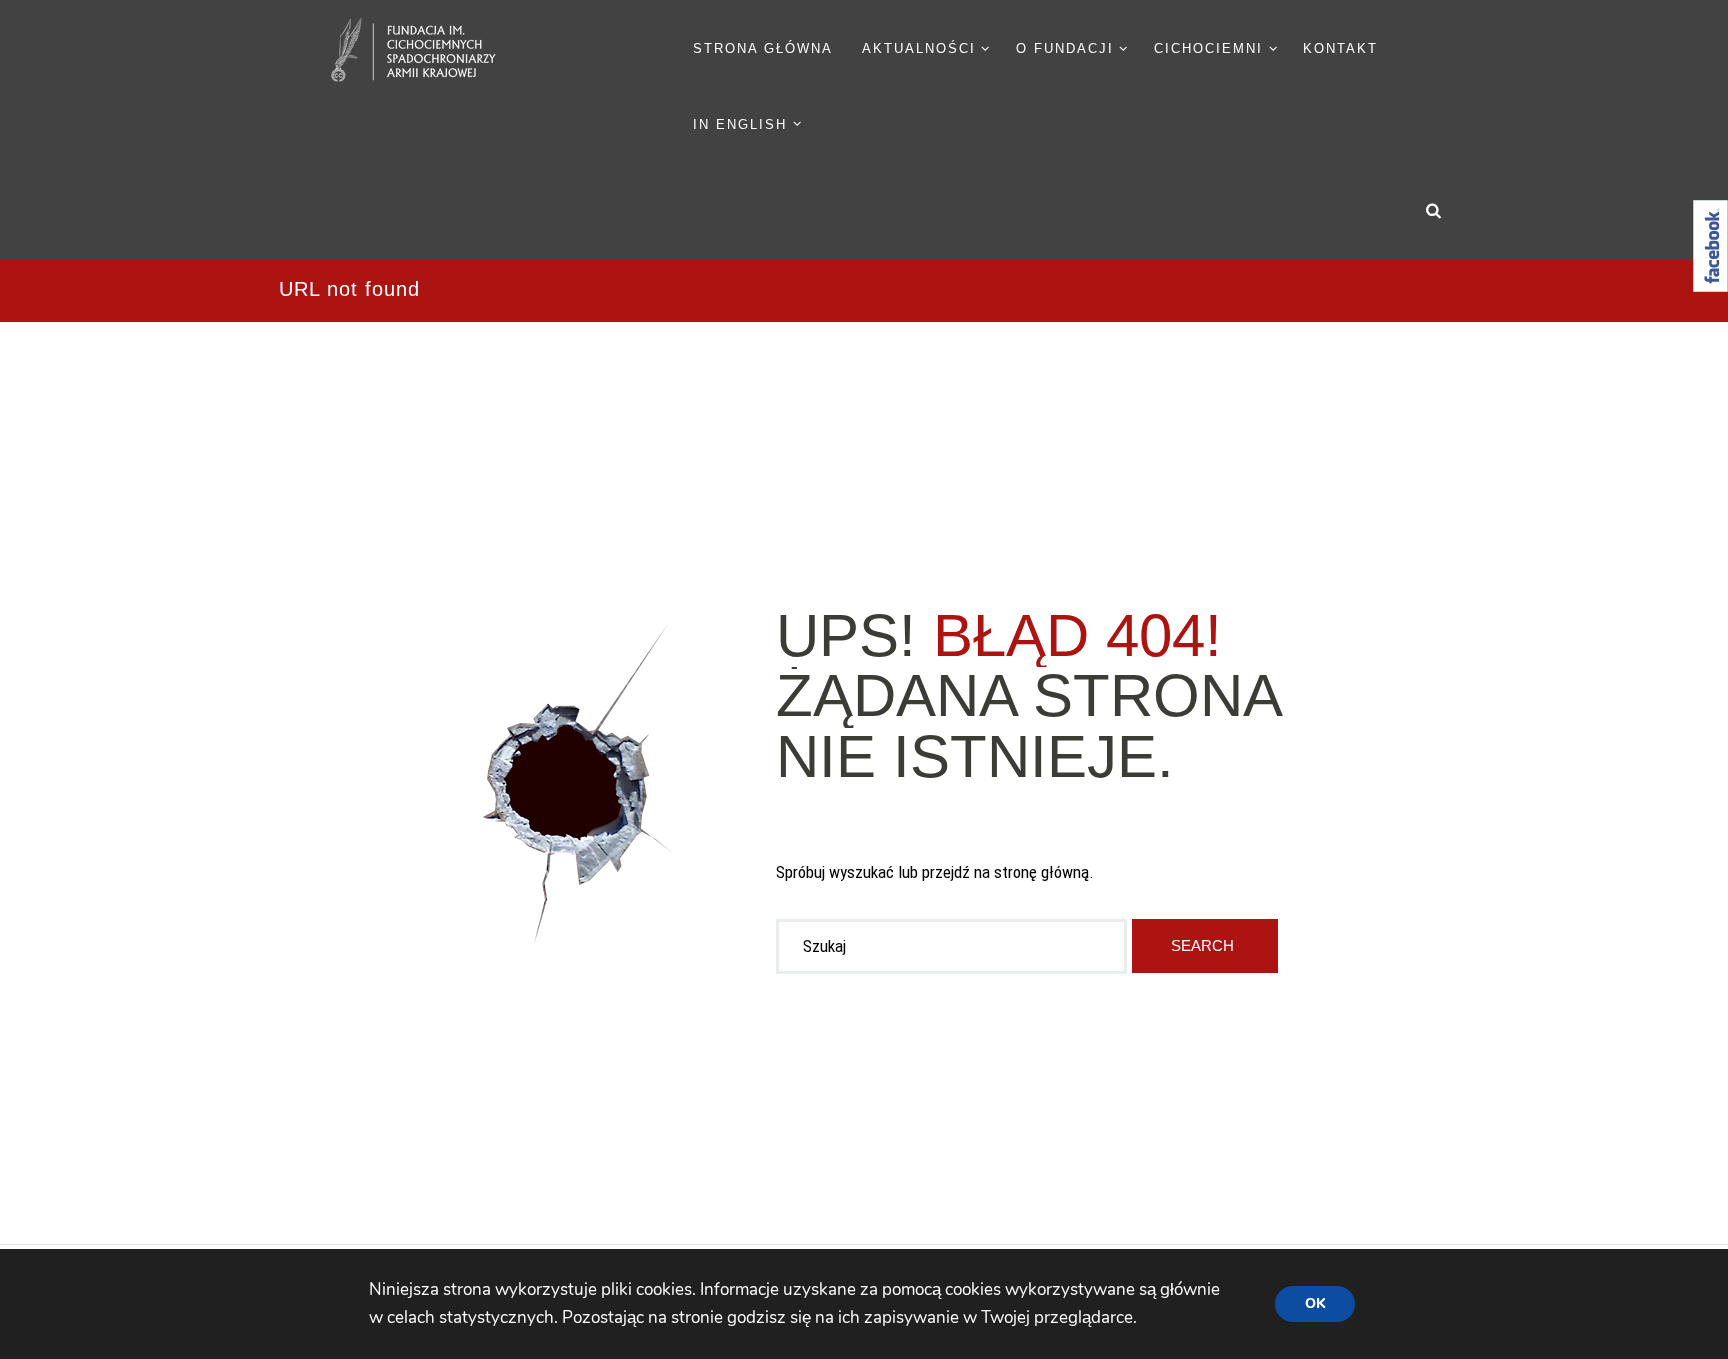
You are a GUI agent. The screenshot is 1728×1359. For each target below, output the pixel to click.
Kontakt (1340, 48)
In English (740, 124)
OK (1315, 1303)
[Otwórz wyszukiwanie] (1433, 210)
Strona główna (763, 48)
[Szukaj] (1205, 946)
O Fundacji (1065, 48)
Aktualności (919, 48)
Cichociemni (1208, 48)
